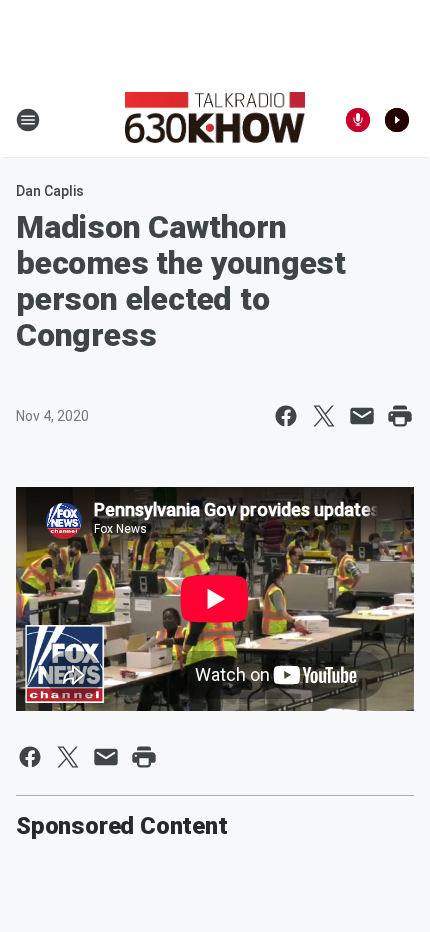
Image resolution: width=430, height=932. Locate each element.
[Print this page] (400, 416)
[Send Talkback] (358, 120)
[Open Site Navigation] (28, 120)
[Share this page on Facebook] (286, 416)
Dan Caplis (50, 191)
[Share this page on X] (324, 416)
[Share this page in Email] (362, 416)
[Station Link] (215, 120)
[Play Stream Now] (397, 120)
